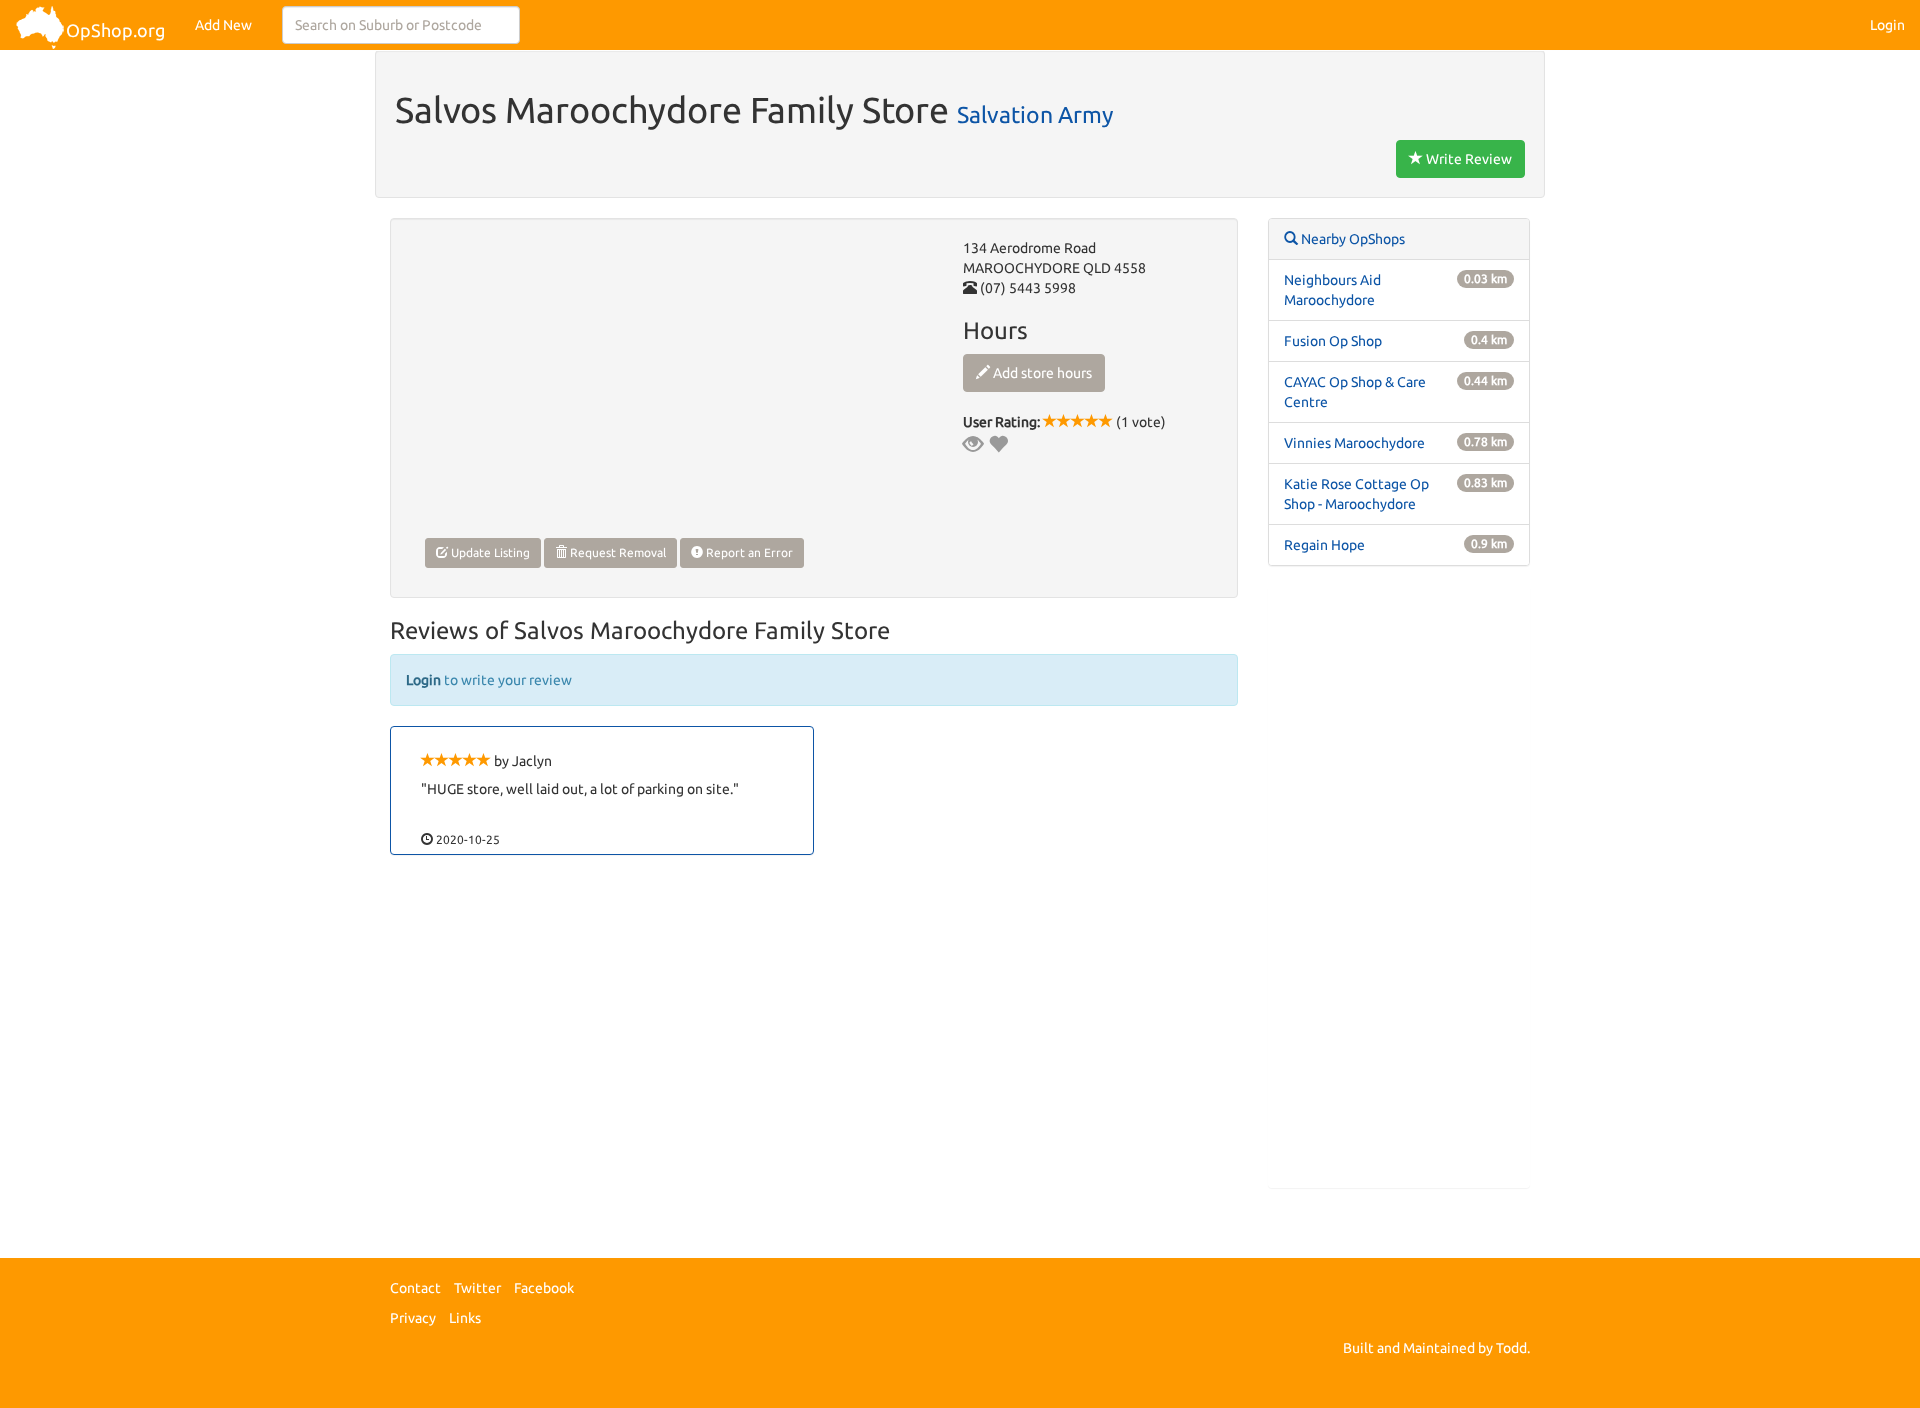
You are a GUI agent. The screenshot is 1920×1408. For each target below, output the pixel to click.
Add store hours (1041, 373)
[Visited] (973, 444)
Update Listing (489, 552)
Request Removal (616, 552)
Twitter (477, 1288)
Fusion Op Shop (1333, 341)
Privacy (413, 1318)
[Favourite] (998, 444)
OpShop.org (115, 30)
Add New (223, 25)
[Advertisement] (1399, 887)
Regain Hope (1324, 545)
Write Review (1467, 159)
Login (1887, 25)
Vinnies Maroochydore (1354, 443)
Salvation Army (1035, 114)
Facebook (544, 1288)
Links (465, 1318)
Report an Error (748, 552)
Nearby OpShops (1351, 239)
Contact (415, 1288)
